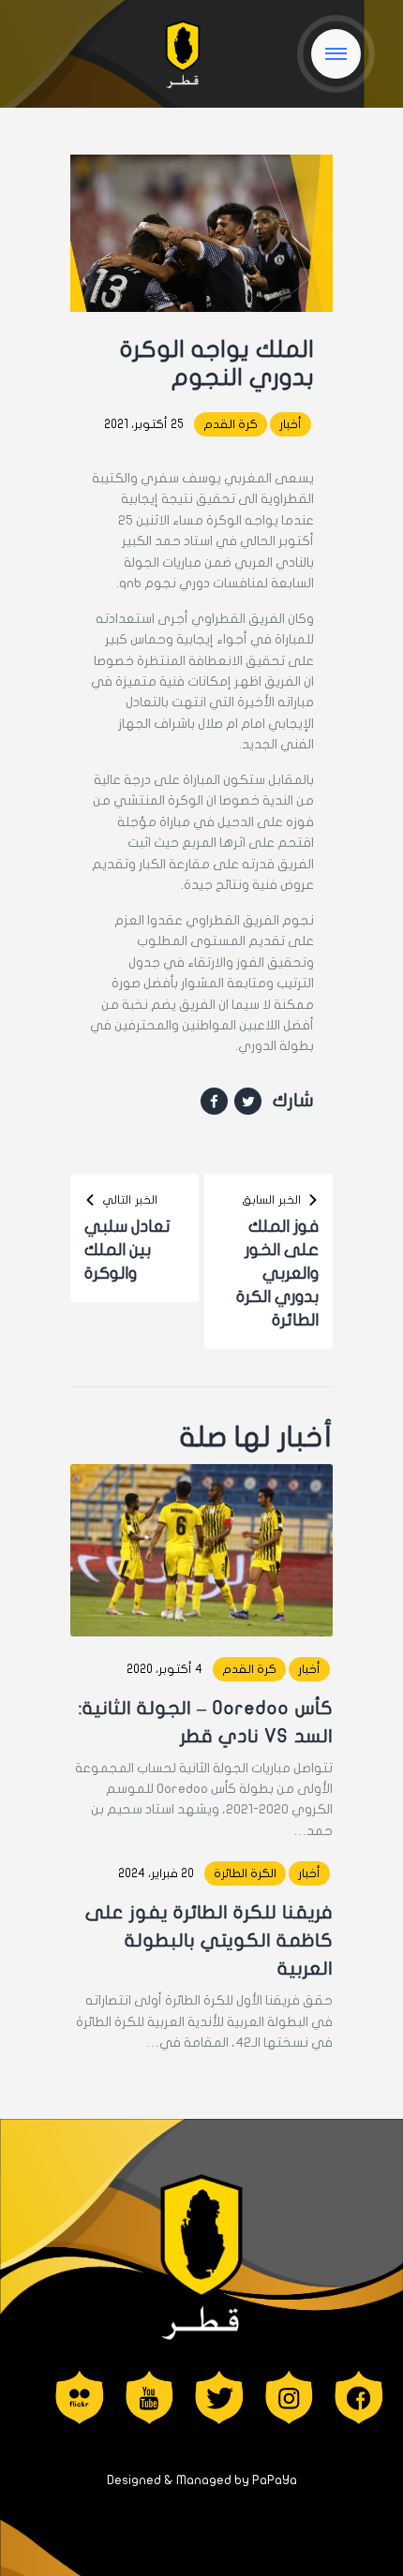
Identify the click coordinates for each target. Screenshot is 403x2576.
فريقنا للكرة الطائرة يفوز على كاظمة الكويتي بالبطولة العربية (209, 1940)
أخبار (291, 424)
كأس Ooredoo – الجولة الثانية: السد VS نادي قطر (206, 1722)
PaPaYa (275, 2480)
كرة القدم (231, 424)
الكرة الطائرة (245, 1873)
